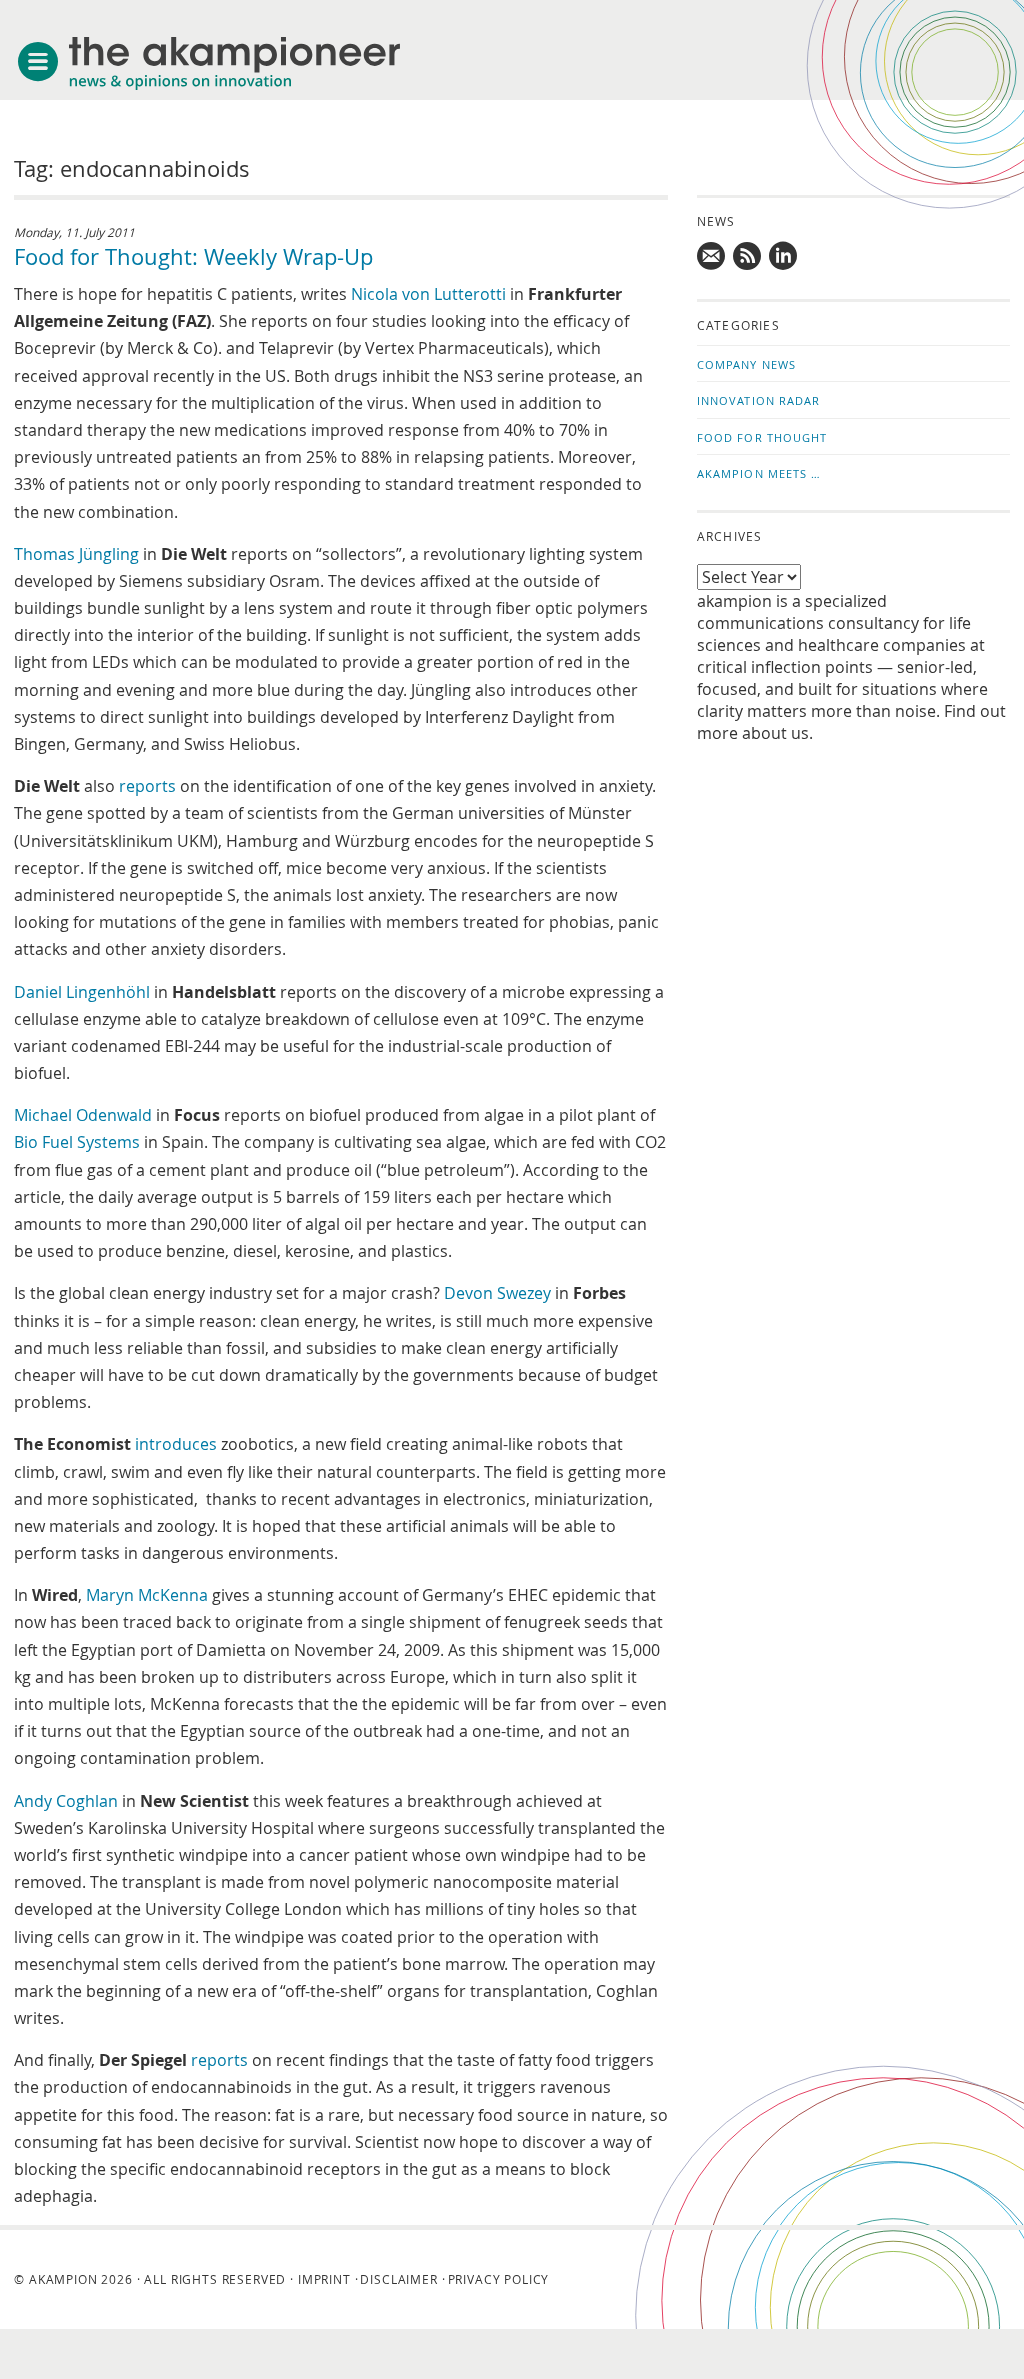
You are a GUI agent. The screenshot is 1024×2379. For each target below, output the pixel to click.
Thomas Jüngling (76, 554)
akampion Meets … (759, 473)
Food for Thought (762, 437)
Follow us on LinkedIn (784, 256)
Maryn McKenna (147, 1595)
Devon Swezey (497, 1293)
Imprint (324, 2279)
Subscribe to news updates (748, 256)
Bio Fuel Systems (77, 1142)
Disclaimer (398, 2279)
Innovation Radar (759, 400)
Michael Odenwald (83, 1115)
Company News (746, 364)
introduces (176, 1444)
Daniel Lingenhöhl (82, 992)
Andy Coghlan (66, 1801)
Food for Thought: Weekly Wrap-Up (193, 256)
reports (147, 786)
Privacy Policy (499, 2279)
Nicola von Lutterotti (428, 294)
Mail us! (712, 256)
